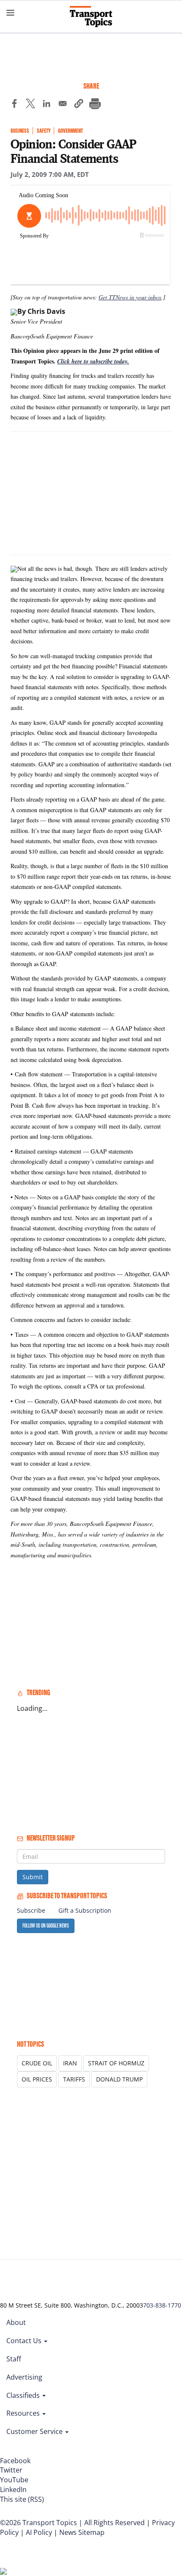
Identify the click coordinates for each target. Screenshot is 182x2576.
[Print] (95, 105)
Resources (24, 2413)
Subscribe (31, 1910)
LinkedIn (13, 2489)
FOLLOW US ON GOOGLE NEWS (46, 1926)
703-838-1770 (162, 2305)
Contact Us (25, 2341)
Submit (33, 1877)
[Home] (91, 17)
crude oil (37, 2063)
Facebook (15, 2461)
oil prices (37, 2079)
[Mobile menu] (11, 13)
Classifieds (24, 2395)
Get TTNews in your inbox (130, 297)
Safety (44, 131)
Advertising (24, 2377)
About (16, 2322)
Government (70, 131)
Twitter (11, 2470)
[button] (79, 105)
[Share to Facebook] (14, 105)
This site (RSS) (22, 2499)
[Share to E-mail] (63, 105)
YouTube (14, 2480)
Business (20, 131)
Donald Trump (119, 2079)
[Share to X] (30, 105)
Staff (14, 2359)
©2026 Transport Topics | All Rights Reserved (72, 2523)
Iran (70, 2063)
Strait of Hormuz (116, 2063)
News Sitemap (82, 2532)
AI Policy (39, 2532)
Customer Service (35, 2431)
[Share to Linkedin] (47, 105)
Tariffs (74, 2079)
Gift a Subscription (85, 1910)
